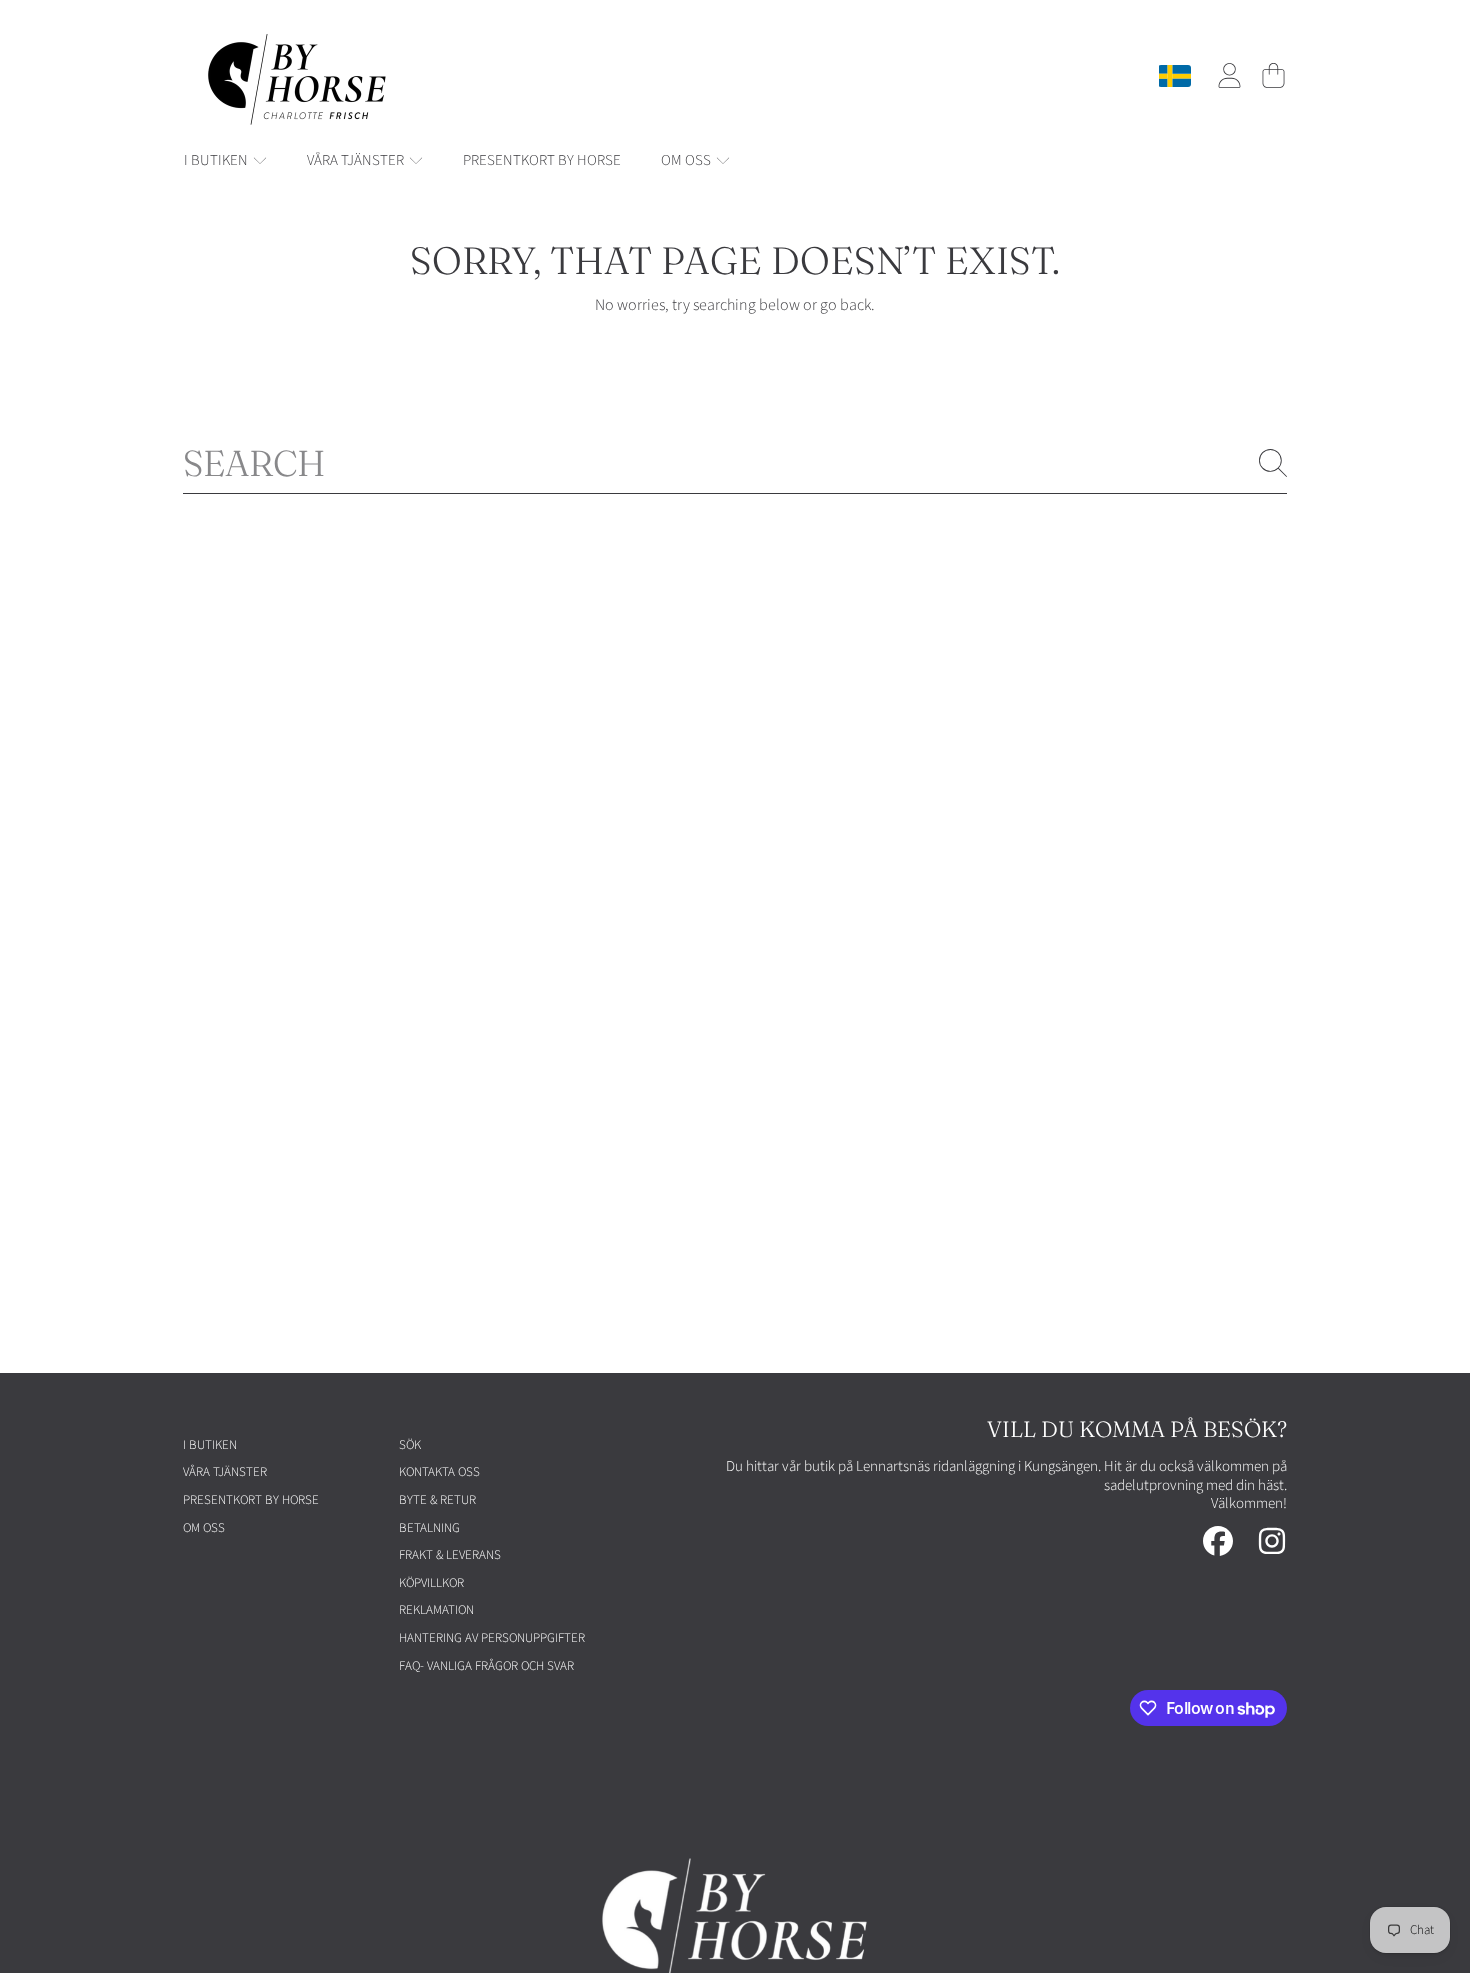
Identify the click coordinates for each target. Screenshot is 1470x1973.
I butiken (217, 160)
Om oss (687, 160)
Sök (410, 1445)
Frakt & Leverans (450, 1555)
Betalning (429, 1528)
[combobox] (735, 463)
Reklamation (436, 1610)
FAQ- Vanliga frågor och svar (486, 1666)
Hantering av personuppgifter (492, 1638)
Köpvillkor (431, 1583)
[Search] (1273, 463)
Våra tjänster (357, 160)
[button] (1273, 76)
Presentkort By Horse (251, 1500)
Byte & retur (437, 1500)
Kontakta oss (439, 1472)
